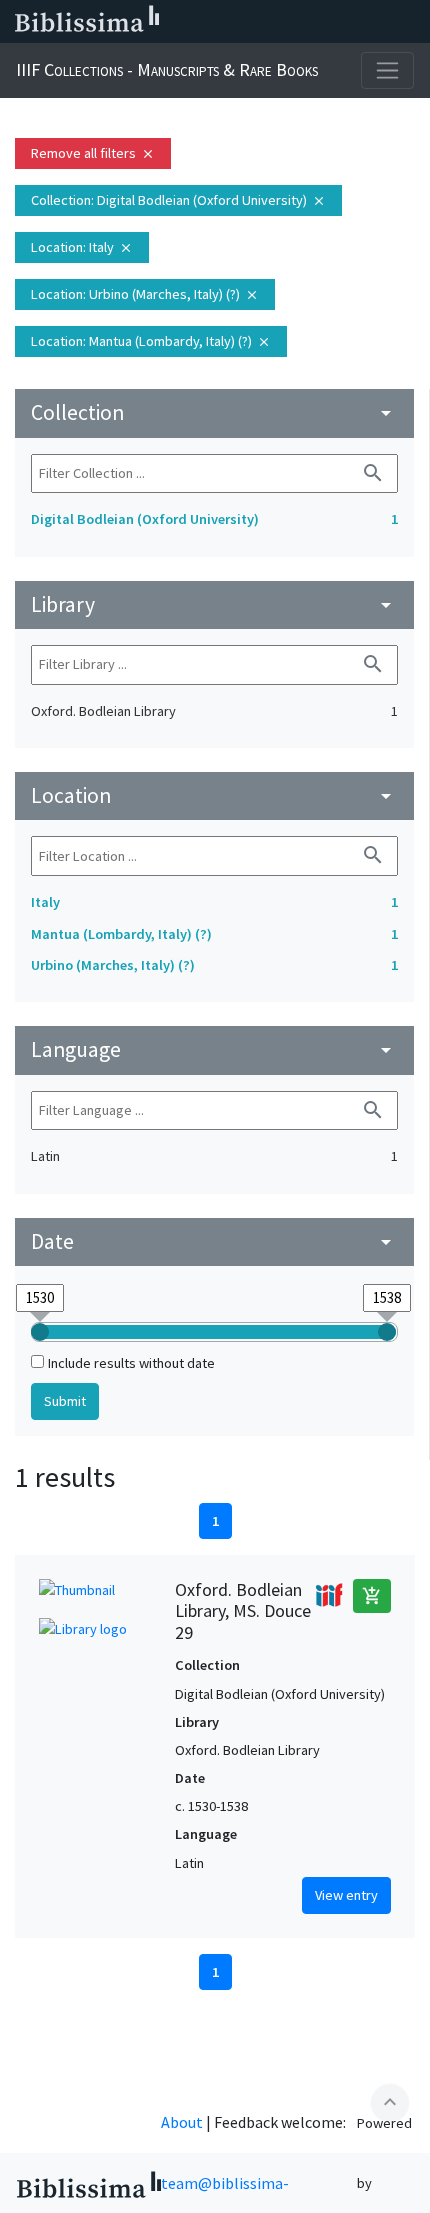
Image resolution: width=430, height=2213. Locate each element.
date (214, 1241)
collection (214, 412)
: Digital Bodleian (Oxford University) (178, 200)
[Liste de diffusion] (218, 22)
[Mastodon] (314, 22)
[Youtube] (346, 22)
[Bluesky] (282, 22)
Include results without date (131, 1363)
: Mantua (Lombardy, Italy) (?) (151, 341)
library (214, 604)
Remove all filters (93, 153)
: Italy (82, 247)
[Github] (378, 22)
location (214, 795)
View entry (346, 1895)
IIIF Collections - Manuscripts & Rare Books (167, 69)
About (182, 2122)
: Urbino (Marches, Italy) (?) (145, 294)
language (214, 1049)
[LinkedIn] (250, 22)
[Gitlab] (410, 22)
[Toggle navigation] (387, 70)
